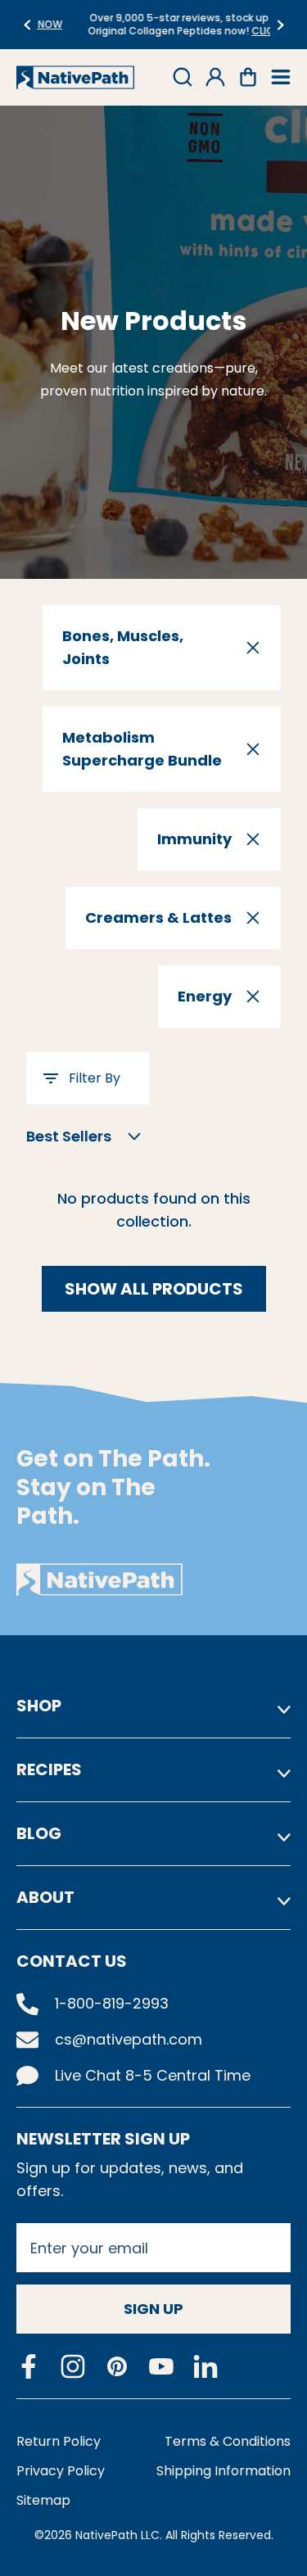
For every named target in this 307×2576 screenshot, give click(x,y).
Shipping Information (223, 2471)
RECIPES (49, 1769)
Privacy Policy (61, 2471)
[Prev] (27, 25)
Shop (39, 1706)
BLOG (39, 1833)
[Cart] (248, 77)
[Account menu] (215, 77)
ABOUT (45, 1897)
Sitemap (43, 2500)
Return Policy (59, 2441)
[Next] (280, 25)
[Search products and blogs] (183, 77)
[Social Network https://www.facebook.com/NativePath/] (29, 2366)
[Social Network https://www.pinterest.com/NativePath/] (117, 2366)
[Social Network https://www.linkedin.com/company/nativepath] (205, 2367)
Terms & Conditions (228, 2441)
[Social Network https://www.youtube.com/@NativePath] (161, 2367)
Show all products (154, 1289)
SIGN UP (153, 2309)
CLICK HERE (242, 31)
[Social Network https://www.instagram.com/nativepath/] (73, 2366)
